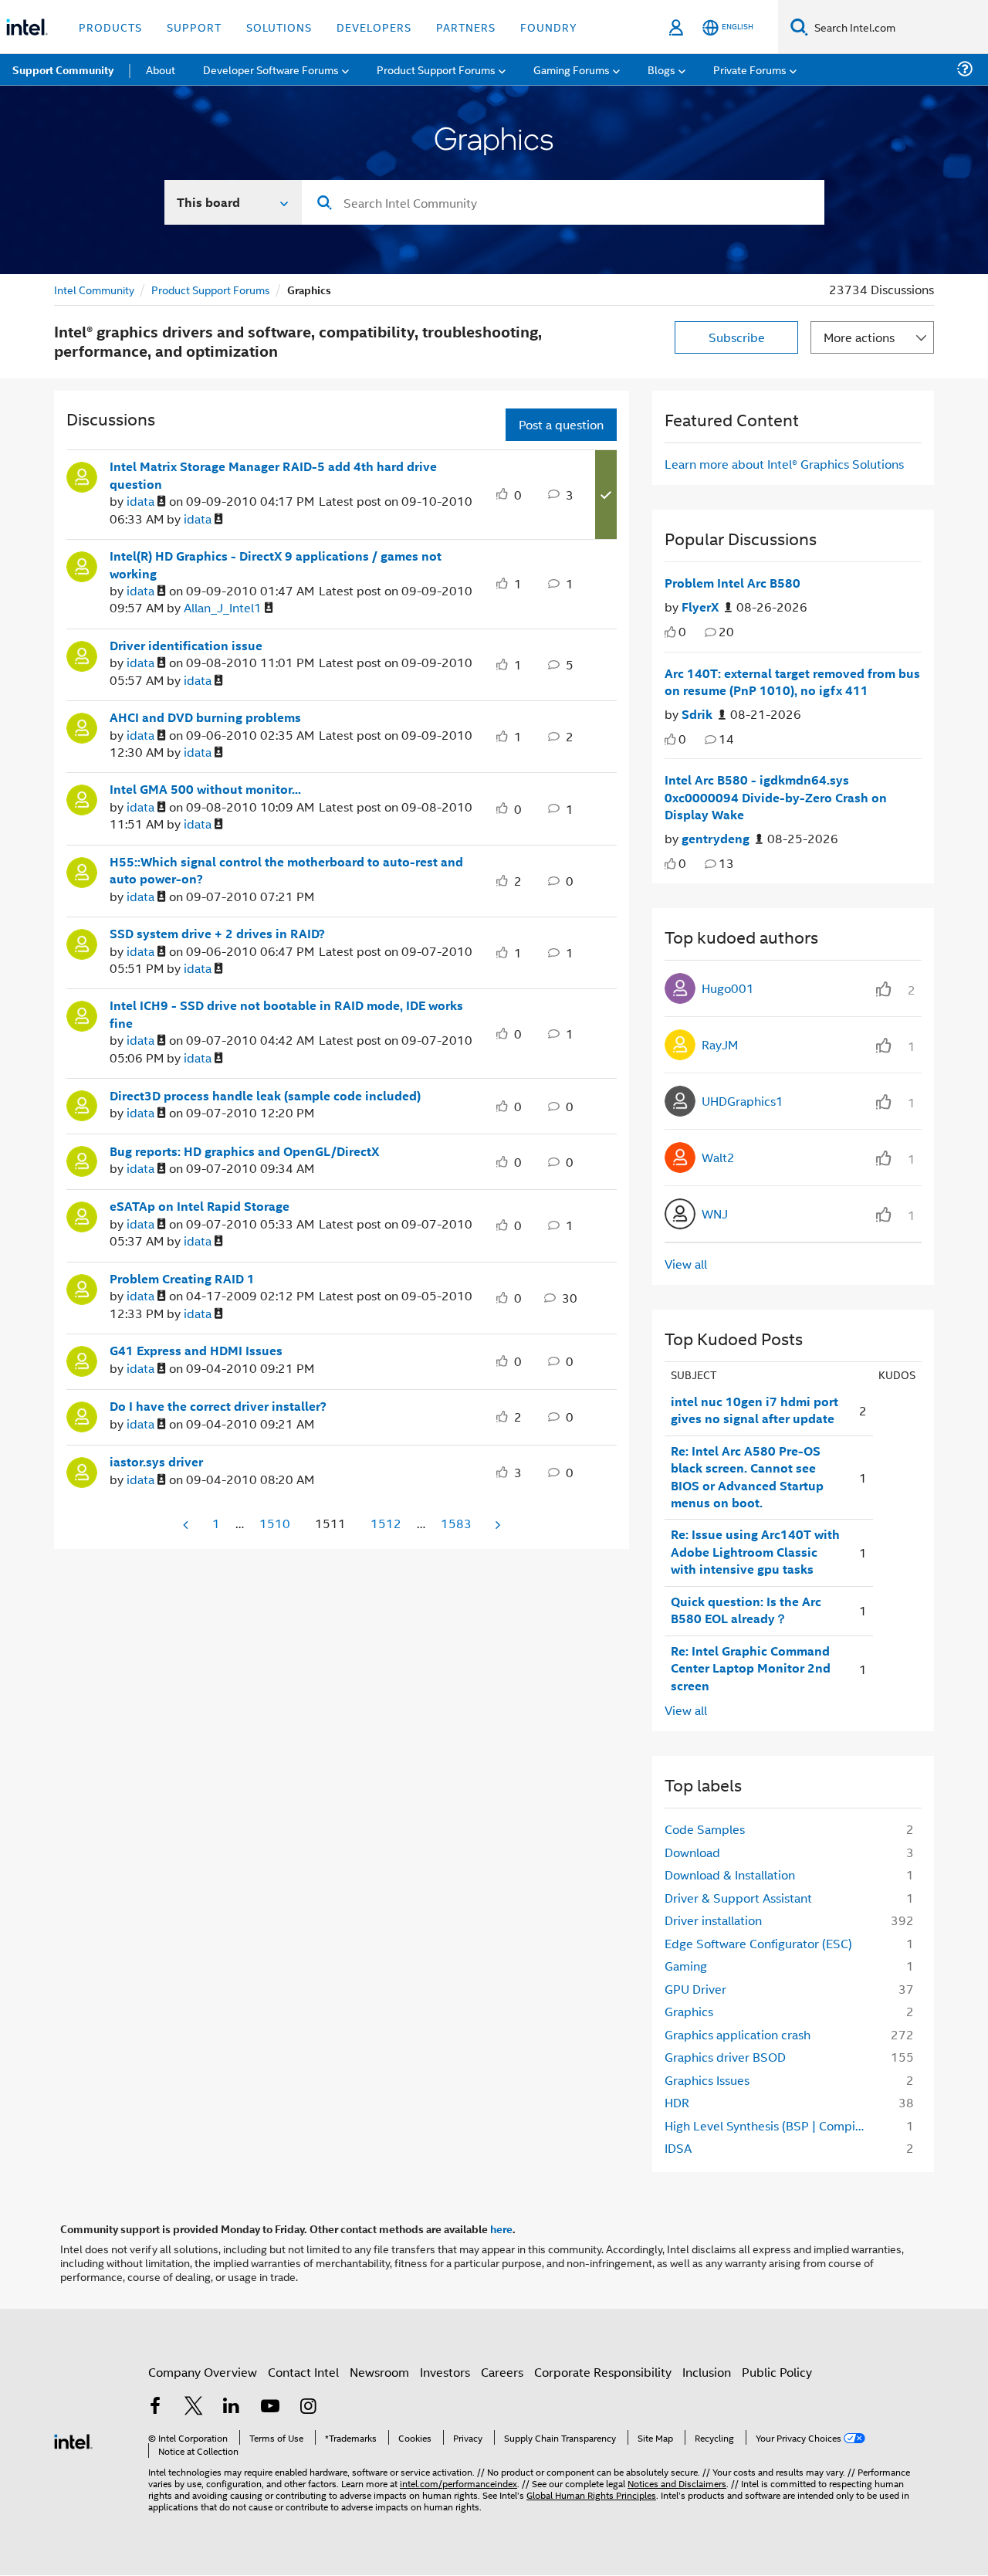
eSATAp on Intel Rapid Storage (200, 1206)
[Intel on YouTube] (270, 2407)
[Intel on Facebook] (155, 2407)
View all (686, 1264)
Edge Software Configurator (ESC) (758, 1943)
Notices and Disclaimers (677, 2483)
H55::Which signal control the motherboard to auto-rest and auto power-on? (286, 871)
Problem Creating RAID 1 (182, 1279)
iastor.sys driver (156, 1462)
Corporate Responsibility (603, 2372)
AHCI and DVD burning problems (205, 717)
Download (692, 1852)
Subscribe (737, 337)
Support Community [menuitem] (63, 69)
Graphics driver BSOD (725, 2057)
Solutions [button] (279, 27)
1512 (386, 1523)
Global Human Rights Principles (591, 2495)
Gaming (686, 1966)
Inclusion (707, 2372)
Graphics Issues (707, 2080)
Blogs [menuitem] (661, 69)
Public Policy (777, 2372)
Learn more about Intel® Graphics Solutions (784, 464)
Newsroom (379, 2372)
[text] (670, 632)
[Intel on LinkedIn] (232, 2407)
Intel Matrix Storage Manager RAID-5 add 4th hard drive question (273, 475)
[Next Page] (496, 1525)
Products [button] (110, 27)
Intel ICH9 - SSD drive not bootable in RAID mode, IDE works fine (286, 1014)
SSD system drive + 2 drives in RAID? (217, 934)
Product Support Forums (211, 289)
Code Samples (705, 1829)
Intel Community (94, 289)
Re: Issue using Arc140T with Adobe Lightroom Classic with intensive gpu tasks (755, 1552)
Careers (502, 2372)
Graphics (689, 2011)
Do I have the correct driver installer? (218, 1406)
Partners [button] (466, 27)
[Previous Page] (187, 1525)
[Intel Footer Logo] (73, 2440)
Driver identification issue (186, 646)
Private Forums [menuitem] (750, 69)
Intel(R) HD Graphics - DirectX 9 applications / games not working (276, 565)
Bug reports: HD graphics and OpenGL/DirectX (244, 1151)
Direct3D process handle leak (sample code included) (265, 1096)
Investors (445, 2372)
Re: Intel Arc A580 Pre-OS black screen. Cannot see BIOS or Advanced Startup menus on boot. (747, 1477)
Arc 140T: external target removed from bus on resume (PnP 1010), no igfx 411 (792, 682)
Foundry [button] (549, 27)
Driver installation (713, 1920)
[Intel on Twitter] (194, 2407)
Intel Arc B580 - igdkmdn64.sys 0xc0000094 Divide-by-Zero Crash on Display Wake (776, 797)
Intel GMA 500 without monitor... (205, 789)
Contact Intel (303, 2372)
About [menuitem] (161, 69)
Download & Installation (730, 1874)
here (501, 2229)
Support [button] (194, 27)
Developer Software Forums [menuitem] (271, 69)
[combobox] (563, 202)
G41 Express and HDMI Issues (196, 1351)
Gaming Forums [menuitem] (572, 69)
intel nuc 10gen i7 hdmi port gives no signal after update (755, 1410)
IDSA (678, 2148)
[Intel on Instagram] (308, 2407)
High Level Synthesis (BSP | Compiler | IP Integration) (769, 2125)
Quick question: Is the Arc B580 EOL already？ (746, 1610)
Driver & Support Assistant (738, 1898)
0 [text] (682, 631)
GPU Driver (695, 1989)
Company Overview (203, 2372)
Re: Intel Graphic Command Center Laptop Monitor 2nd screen (751, 1668)
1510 (275, 1523)
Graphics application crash (738, 2034)
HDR (677, 2102)
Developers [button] (374, 27)
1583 (456, 1523)
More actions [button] (859, 337)
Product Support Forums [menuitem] (436, 69)
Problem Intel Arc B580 (733, 583)
